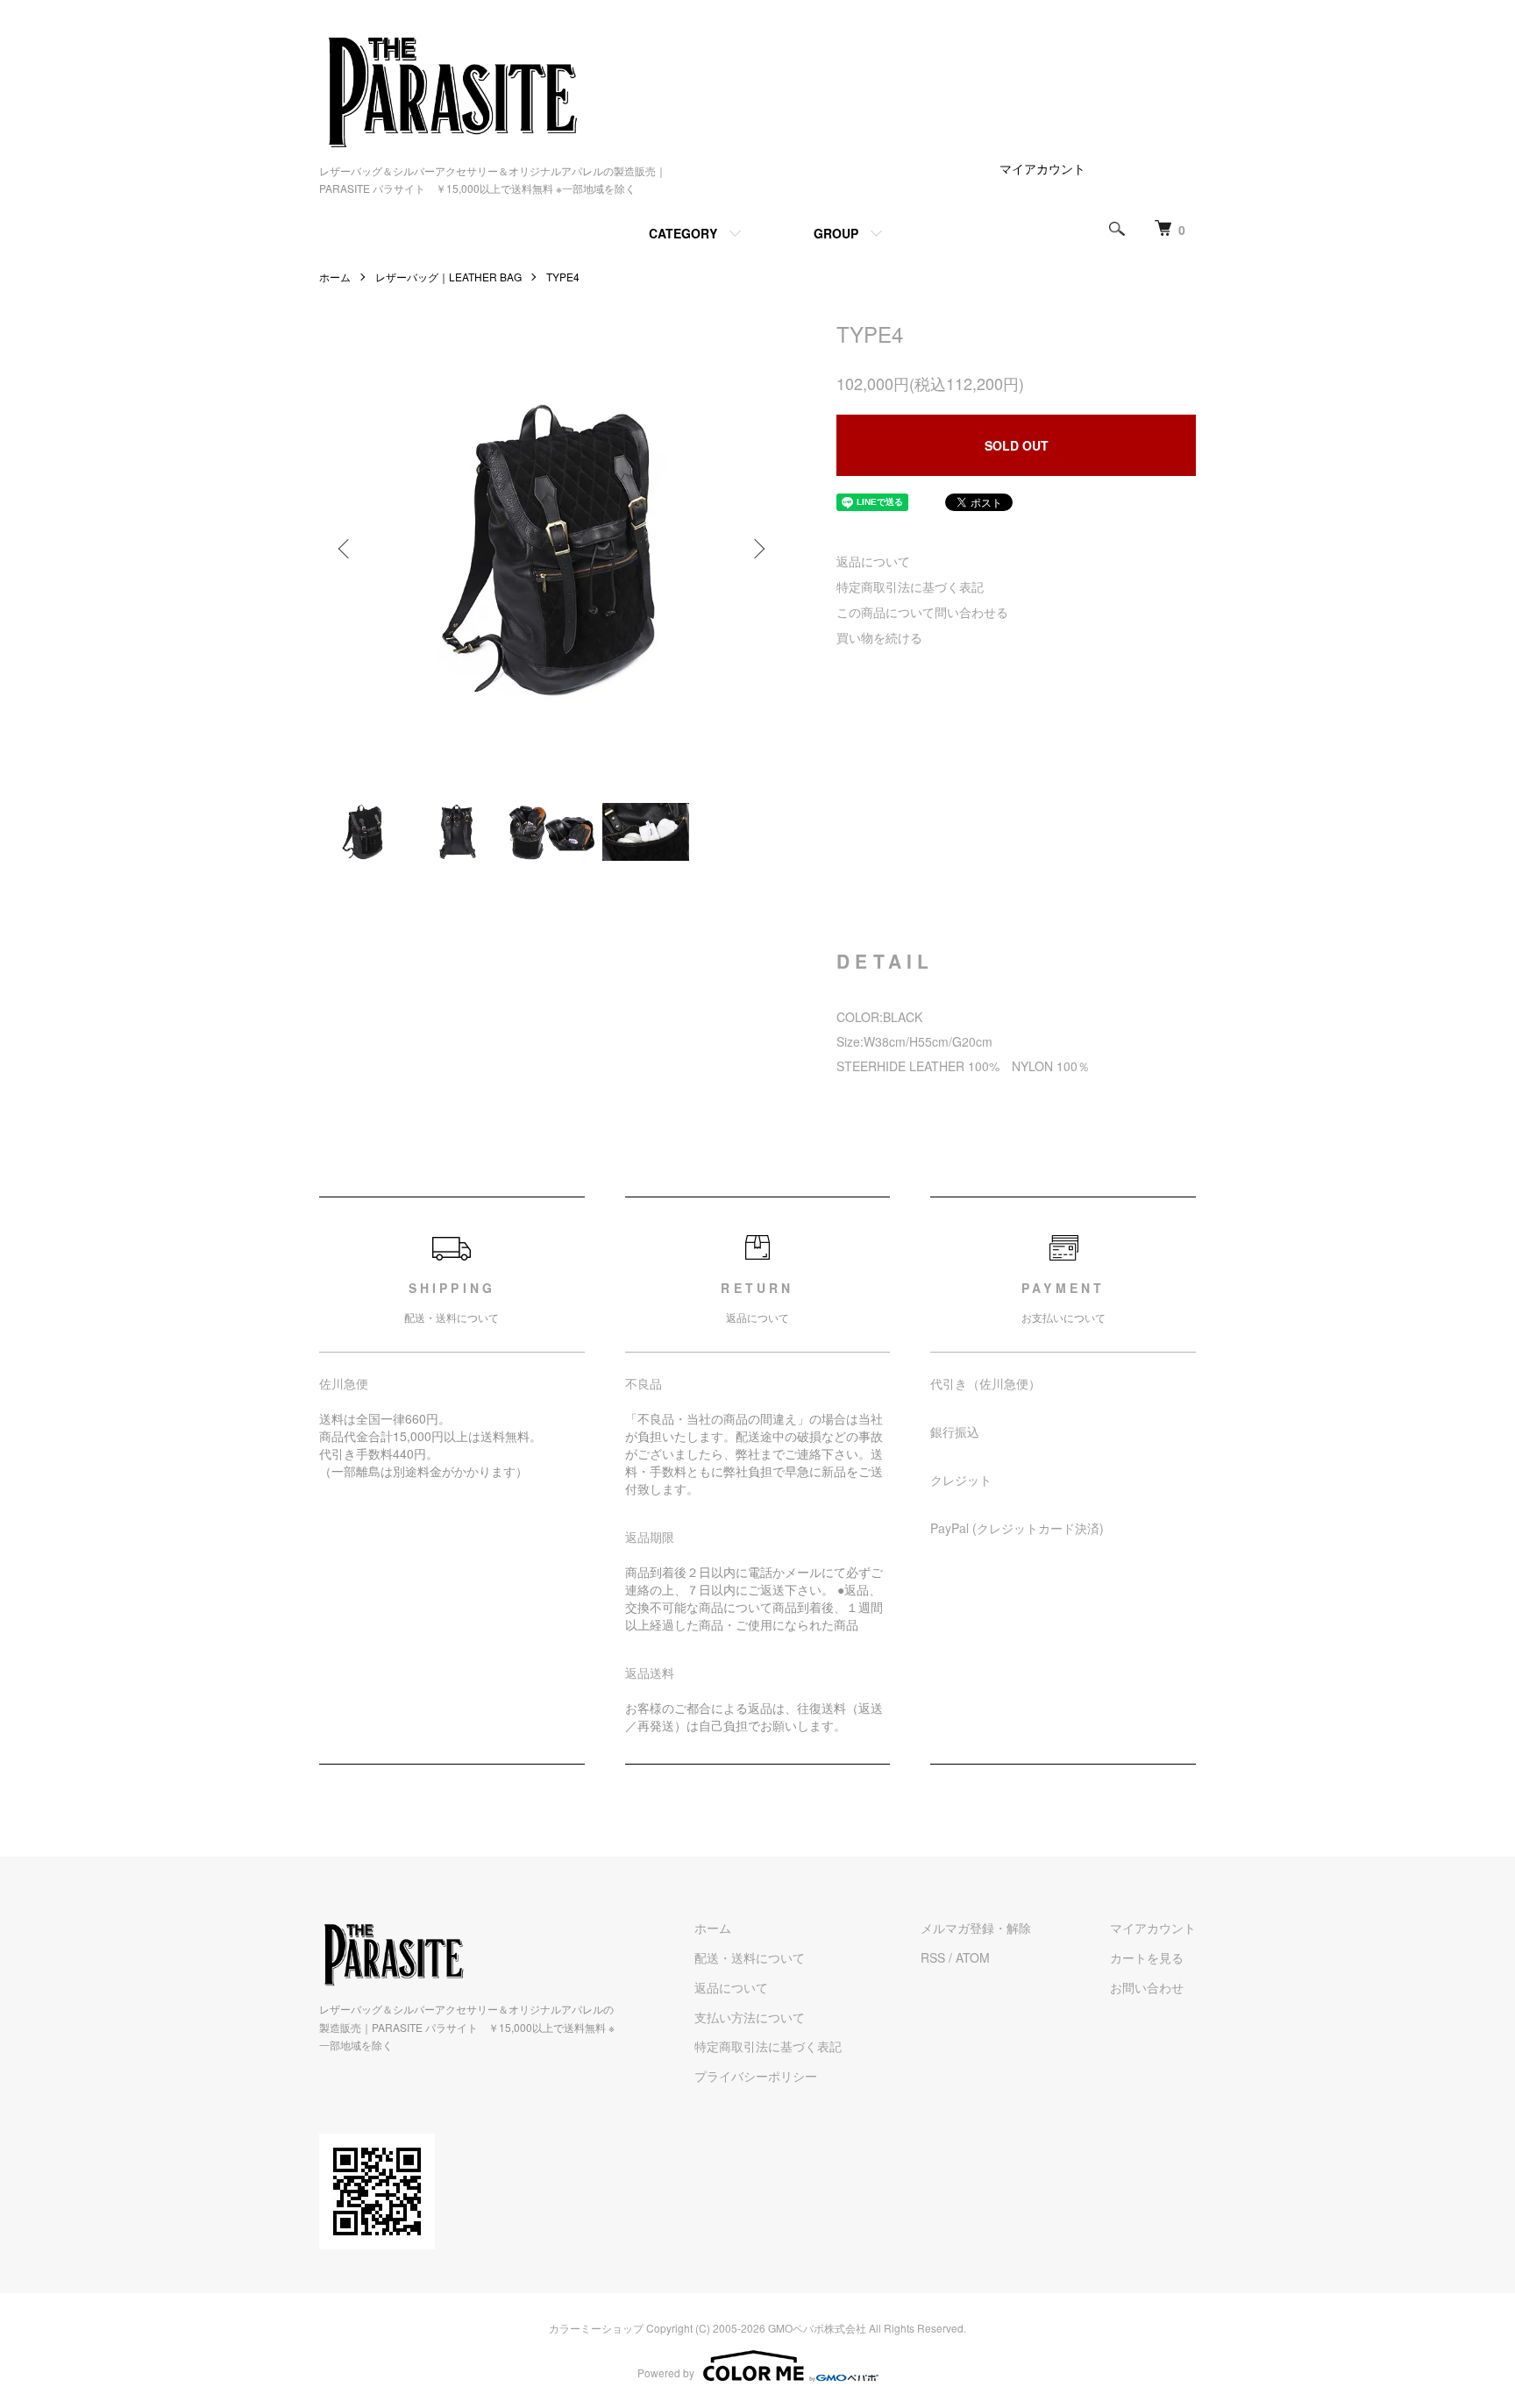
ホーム (335, 277)
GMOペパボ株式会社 (817, 2328)
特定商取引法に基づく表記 (910, 586)
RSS (933, 1957)
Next (757, 549)
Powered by (666, 2372)
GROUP (836, 233)
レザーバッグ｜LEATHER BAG (448, 277)
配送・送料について (750, 1957)
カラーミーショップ (596, 2328)
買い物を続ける (879, 637)
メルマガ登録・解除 (976, 1928)
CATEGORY (683, 233)
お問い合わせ (1147, 1987)
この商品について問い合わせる (922, 612)
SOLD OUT (1017, 445)
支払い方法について (750, 2017)
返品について (873, 561)
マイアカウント (1042, 168)
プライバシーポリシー (756, 2076)
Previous (345, 549)
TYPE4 (563, 277)
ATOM (973, 1957)
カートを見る (1147, 1957)
